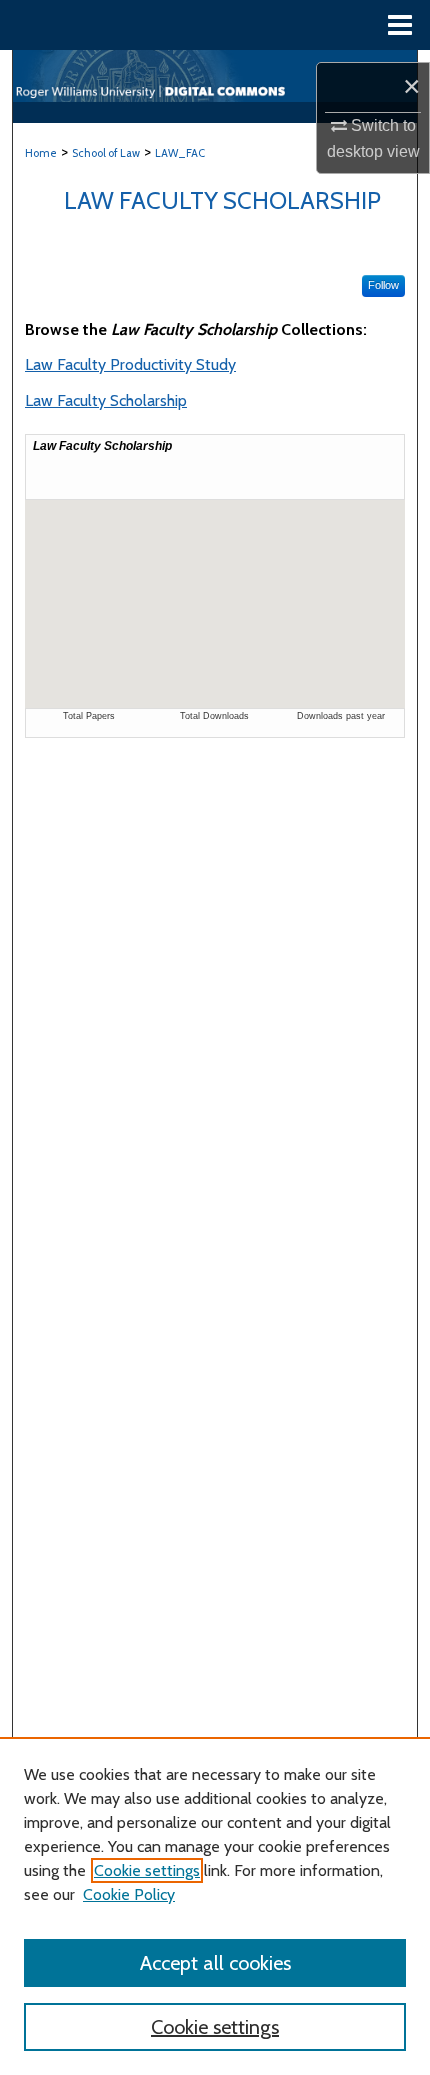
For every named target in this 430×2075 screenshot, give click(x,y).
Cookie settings (147, 1870)
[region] (215, 1906)
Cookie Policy (129, 1894)
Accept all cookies (215, 1963)
